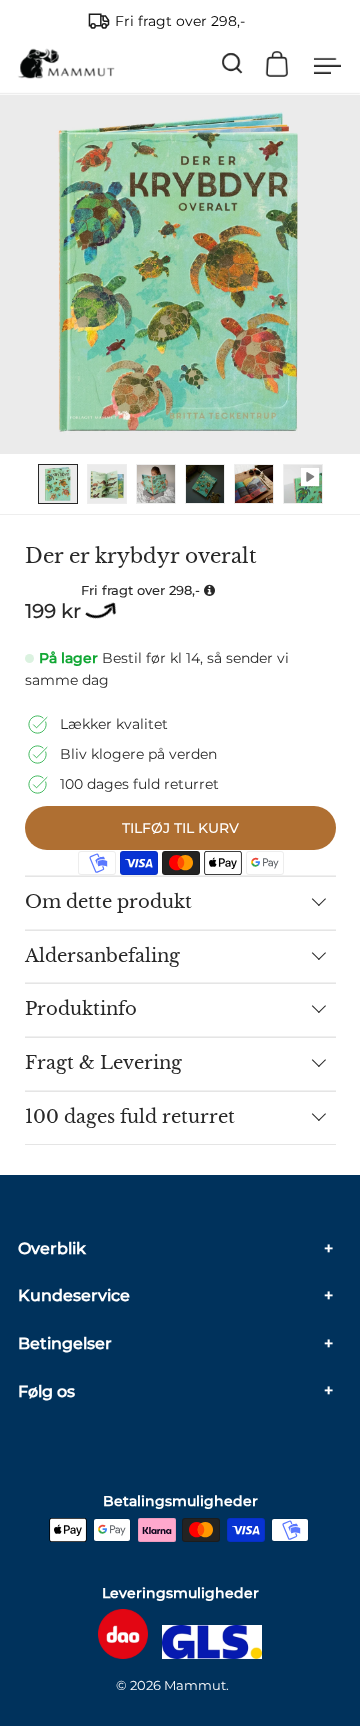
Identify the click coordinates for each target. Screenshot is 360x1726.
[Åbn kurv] (277, 64)
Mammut (195, 1685)
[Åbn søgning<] (232, 63)
